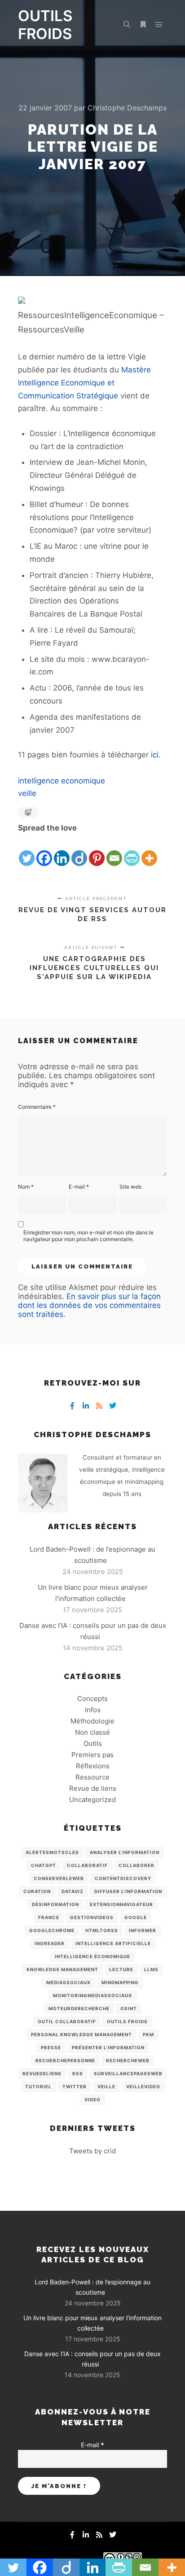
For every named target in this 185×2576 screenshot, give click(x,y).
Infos (93, 1710)
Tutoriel (38, 2086)
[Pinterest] (97, 851)
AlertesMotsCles (52, 1852)
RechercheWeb (128, 2060)
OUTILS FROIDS (45, 25)
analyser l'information (125, 1852)
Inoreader (50, 1943)
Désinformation (55, 1904)
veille (27, 793)
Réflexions (93, 1766)
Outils (93, 1743)
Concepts (92, 1699)
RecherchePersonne (65, 2060)
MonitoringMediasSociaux (92, 1995)
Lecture (121, 1969)
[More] (149, 851)
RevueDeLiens (42, 2073)
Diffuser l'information (128, 1891)
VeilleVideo (143, 2086)
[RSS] (99, 1406)
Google (136, 1917)
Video (92, 2099)
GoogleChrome (52, 1930)
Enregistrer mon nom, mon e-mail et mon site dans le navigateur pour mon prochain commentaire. (88, 1236)
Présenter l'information (108, 2047)
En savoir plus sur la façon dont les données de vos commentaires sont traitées (89, 1305)
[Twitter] (27, 851)
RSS (78, 2073)
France (49, 1917)
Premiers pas (92, 1755)
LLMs (151, 1969)
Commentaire (37, 1107)
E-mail (79, 1187)
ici (155, 755)
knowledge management (62, 1969)
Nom (26, 1187)
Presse (51, 2047)
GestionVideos (92, 1917)
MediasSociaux (68, 1982)
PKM (148, 2034)
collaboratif (87, 1865)
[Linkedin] (62, 851)
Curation (37, 1891)
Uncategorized (92, 1800)
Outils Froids (127, 2021)
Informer (143, 1930)
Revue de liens (93, 1788)
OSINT (129, 2008)
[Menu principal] (159, 25)
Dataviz (73, 1891)
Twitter (75, 2086)
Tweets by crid (92, 2151)
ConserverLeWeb (59, 1878)
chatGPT (44, 1865)
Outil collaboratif (67, 2021)
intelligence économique (92, 1956)
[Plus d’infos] (143, 25)
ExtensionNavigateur (121, 1904)
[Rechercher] (127, 25)
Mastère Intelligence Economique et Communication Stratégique (84, 383)
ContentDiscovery (123, 1878)
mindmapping (120, 1982)
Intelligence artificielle (113, 1943)
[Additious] (22, 301)
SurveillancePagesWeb (128, 2073)
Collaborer (137, 1865)
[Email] (114, 851)
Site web (130, 1187)
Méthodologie (92, 1721)
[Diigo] (79, 851)
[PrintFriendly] (132, 851)
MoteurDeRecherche (79, 2008)
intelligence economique (62, 781)
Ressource (92, 1777)
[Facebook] (44, 851)
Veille (106, 2086)
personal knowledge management (81, 2034)
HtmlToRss (102, 1930)
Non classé (92, 1732)
